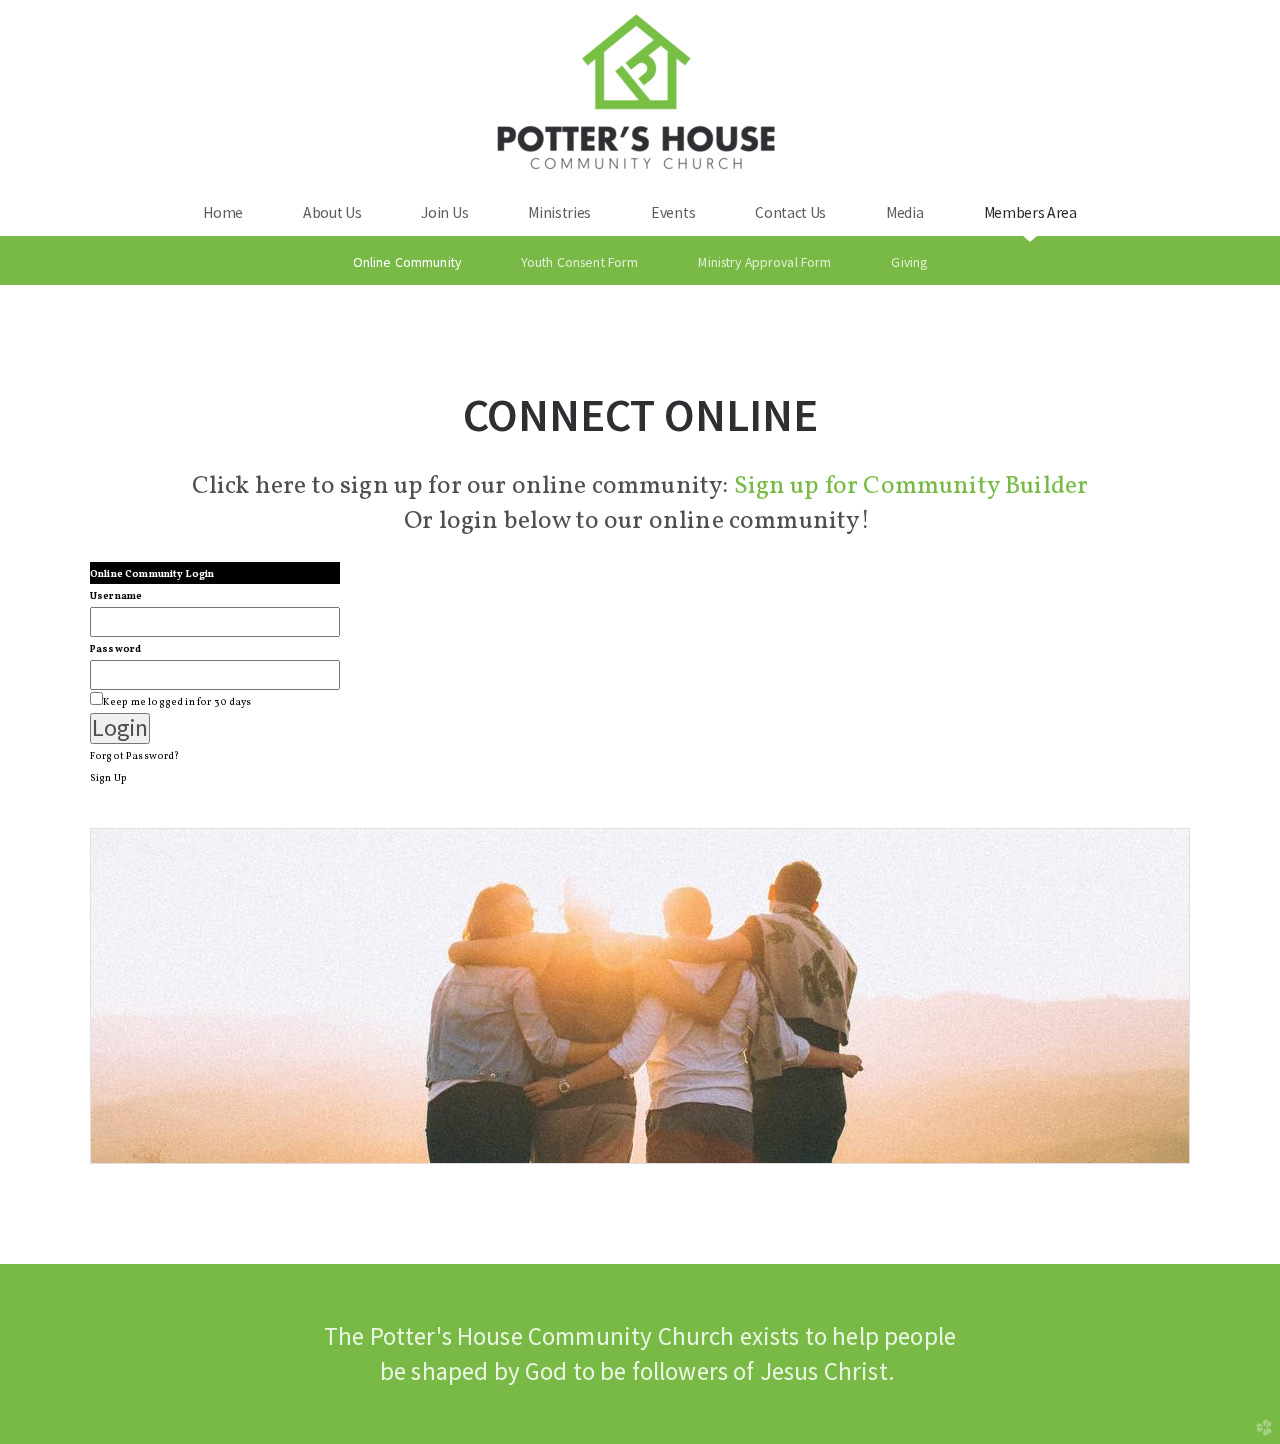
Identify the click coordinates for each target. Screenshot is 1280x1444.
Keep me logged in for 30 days (177, 702)
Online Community (407, 262)
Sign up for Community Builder (911, 486)
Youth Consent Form (579, 262)
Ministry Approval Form (764, 262)
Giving (909, 262)
